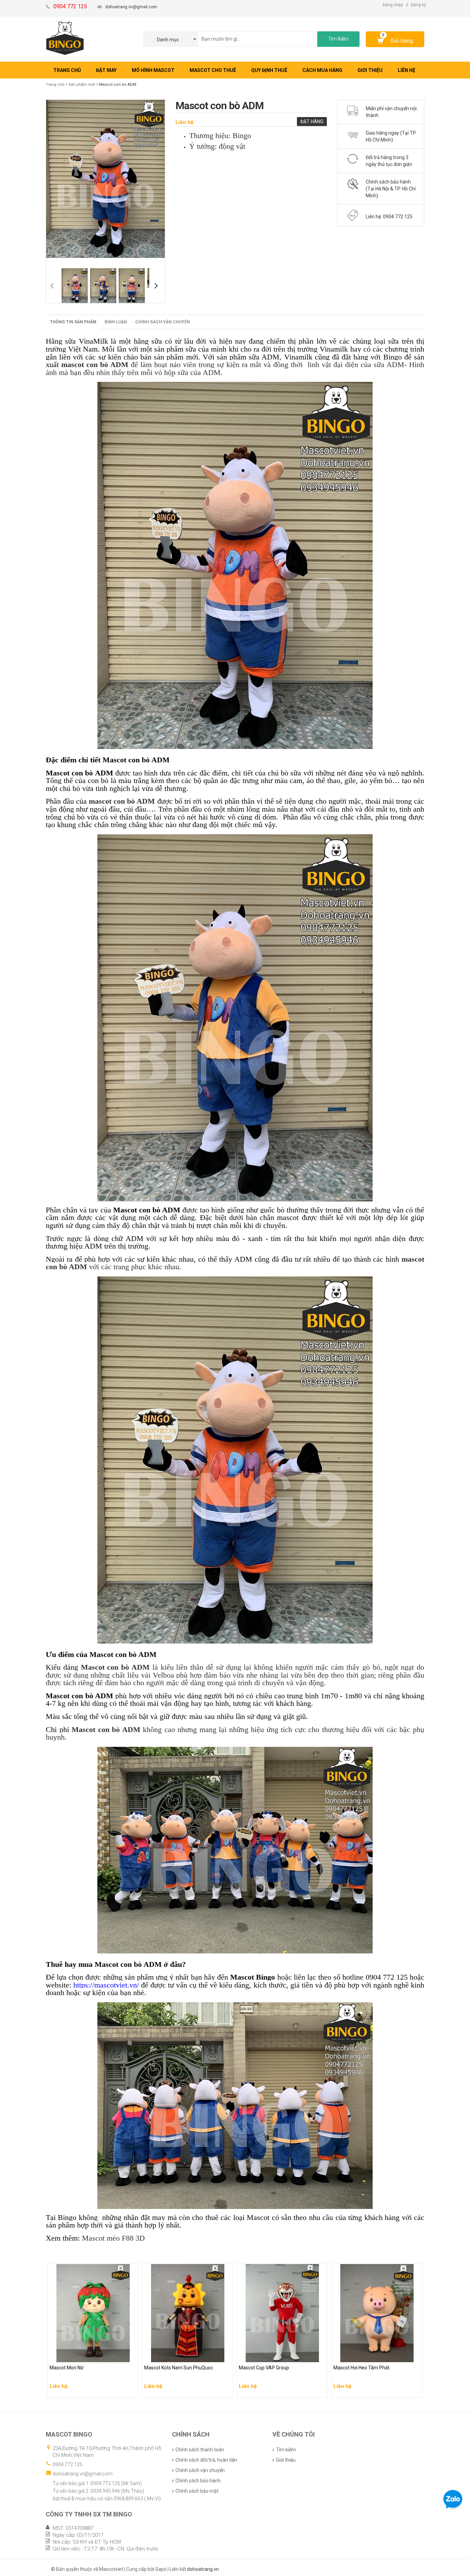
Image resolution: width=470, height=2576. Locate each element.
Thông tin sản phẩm (73, 322)
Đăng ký (418, 5)
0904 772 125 (67, 2464)
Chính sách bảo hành (198, 2481)
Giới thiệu (286, 2460)
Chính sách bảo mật (197, 2491)
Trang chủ (55, 85)
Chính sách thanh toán (200, 2450)
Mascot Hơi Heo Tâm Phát (362, 2355)
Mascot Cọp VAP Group (265, 2355)
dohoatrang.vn (203, 2569)
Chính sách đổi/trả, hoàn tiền (206, 2460)
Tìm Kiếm (338, 39)
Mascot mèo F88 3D (113, 2238)
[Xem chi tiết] (131, 2390)
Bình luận (116, 322)
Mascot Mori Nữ (68, 2355)
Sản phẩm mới (82, 85)
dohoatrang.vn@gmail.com (131, 7)
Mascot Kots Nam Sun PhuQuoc (180, 2355)
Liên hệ (184, 122)
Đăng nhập (393, 5)
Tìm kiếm (286, 2450)
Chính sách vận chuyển (163, 322)
